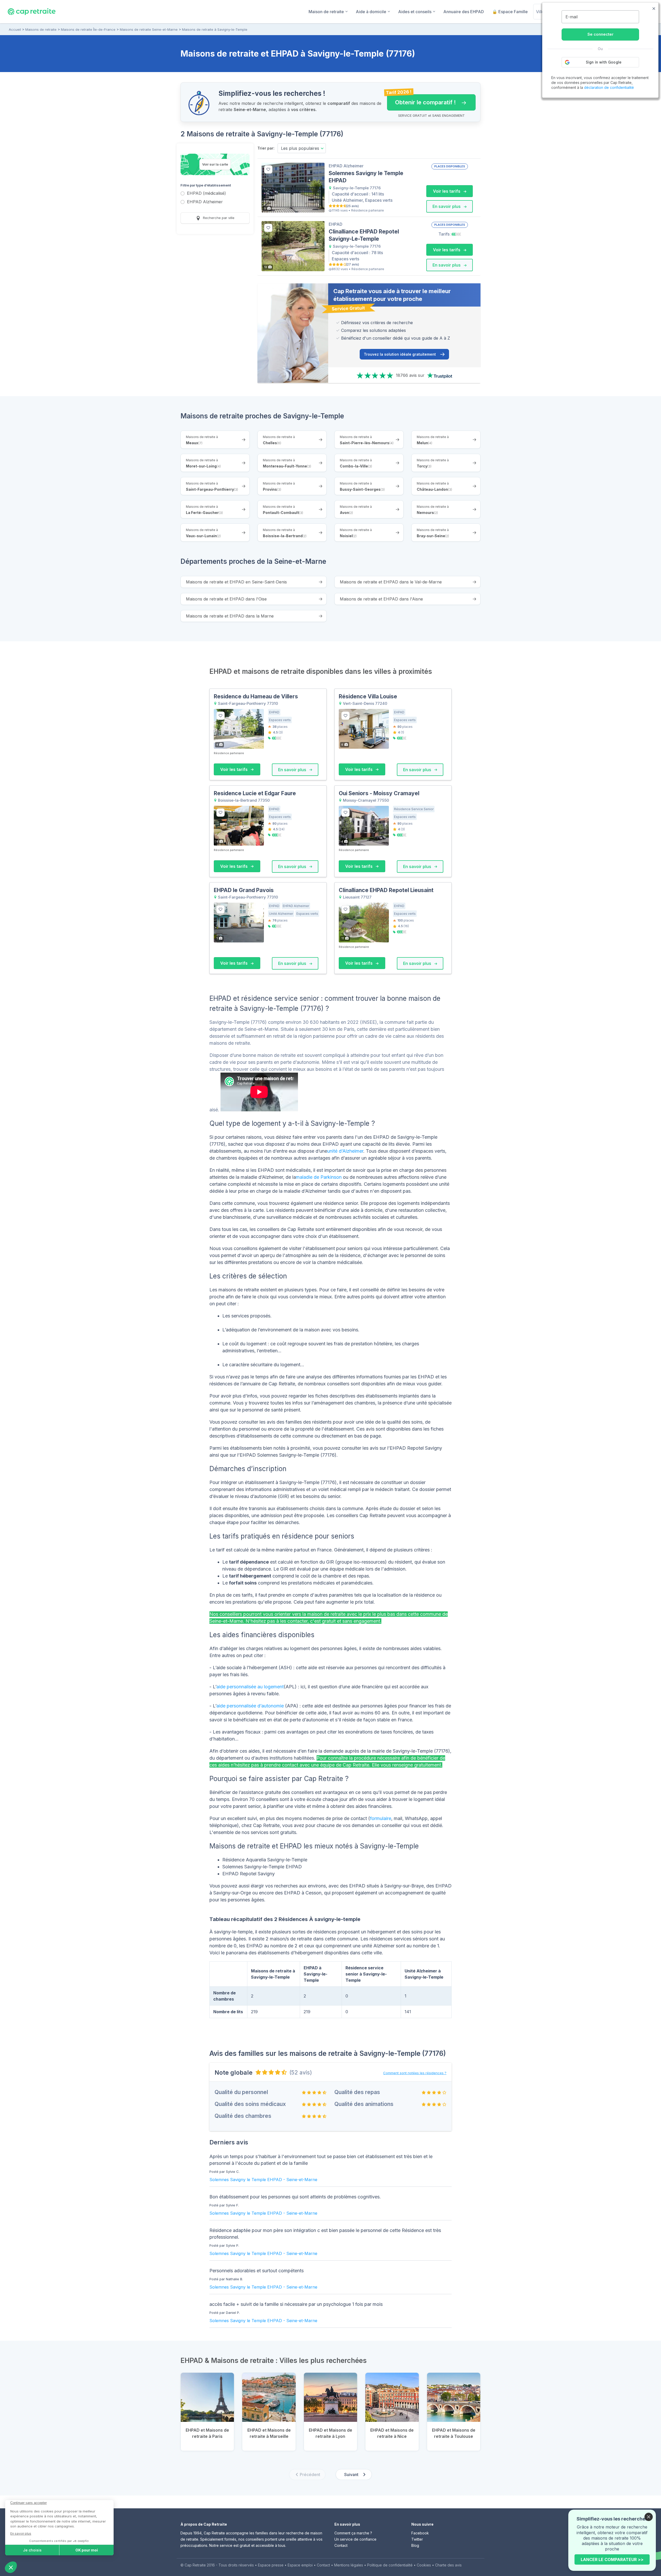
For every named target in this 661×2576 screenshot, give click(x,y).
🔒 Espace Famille (510, 12)
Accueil (15, 29)
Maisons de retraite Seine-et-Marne (149, 29)
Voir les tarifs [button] (447, 191)
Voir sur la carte (215, 164)
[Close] (649, 2517)
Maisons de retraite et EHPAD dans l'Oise (226, 599)
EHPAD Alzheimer (205, 202)
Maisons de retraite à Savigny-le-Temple (215, 29)
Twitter (417, 2539)
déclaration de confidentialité (609, 87)
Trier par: (266, 148)
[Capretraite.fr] (32, 11)
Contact (341, 2545)
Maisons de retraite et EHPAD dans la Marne (230, 616)
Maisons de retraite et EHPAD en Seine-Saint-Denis (236, 582)
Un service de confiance (355, 2539)
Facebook (420, 2533)
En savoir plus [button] (447, 206)
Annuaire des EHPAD (464, 12)
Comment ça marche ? (353, 2533)
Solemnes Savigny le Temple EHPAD (246, 2180)
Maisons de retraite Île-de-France (88, 29)
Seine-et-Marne (302, 2180)
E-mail (572, 17)
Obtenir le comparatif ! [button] (422, 100)
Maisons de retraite (41, 29)
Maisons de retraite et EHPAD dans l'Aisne (381, 599)
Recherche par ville (218, 218)
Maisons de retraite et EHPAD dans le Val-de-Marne (391, 582)
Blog (415, 2545)
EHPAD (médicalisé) (206, 194)
